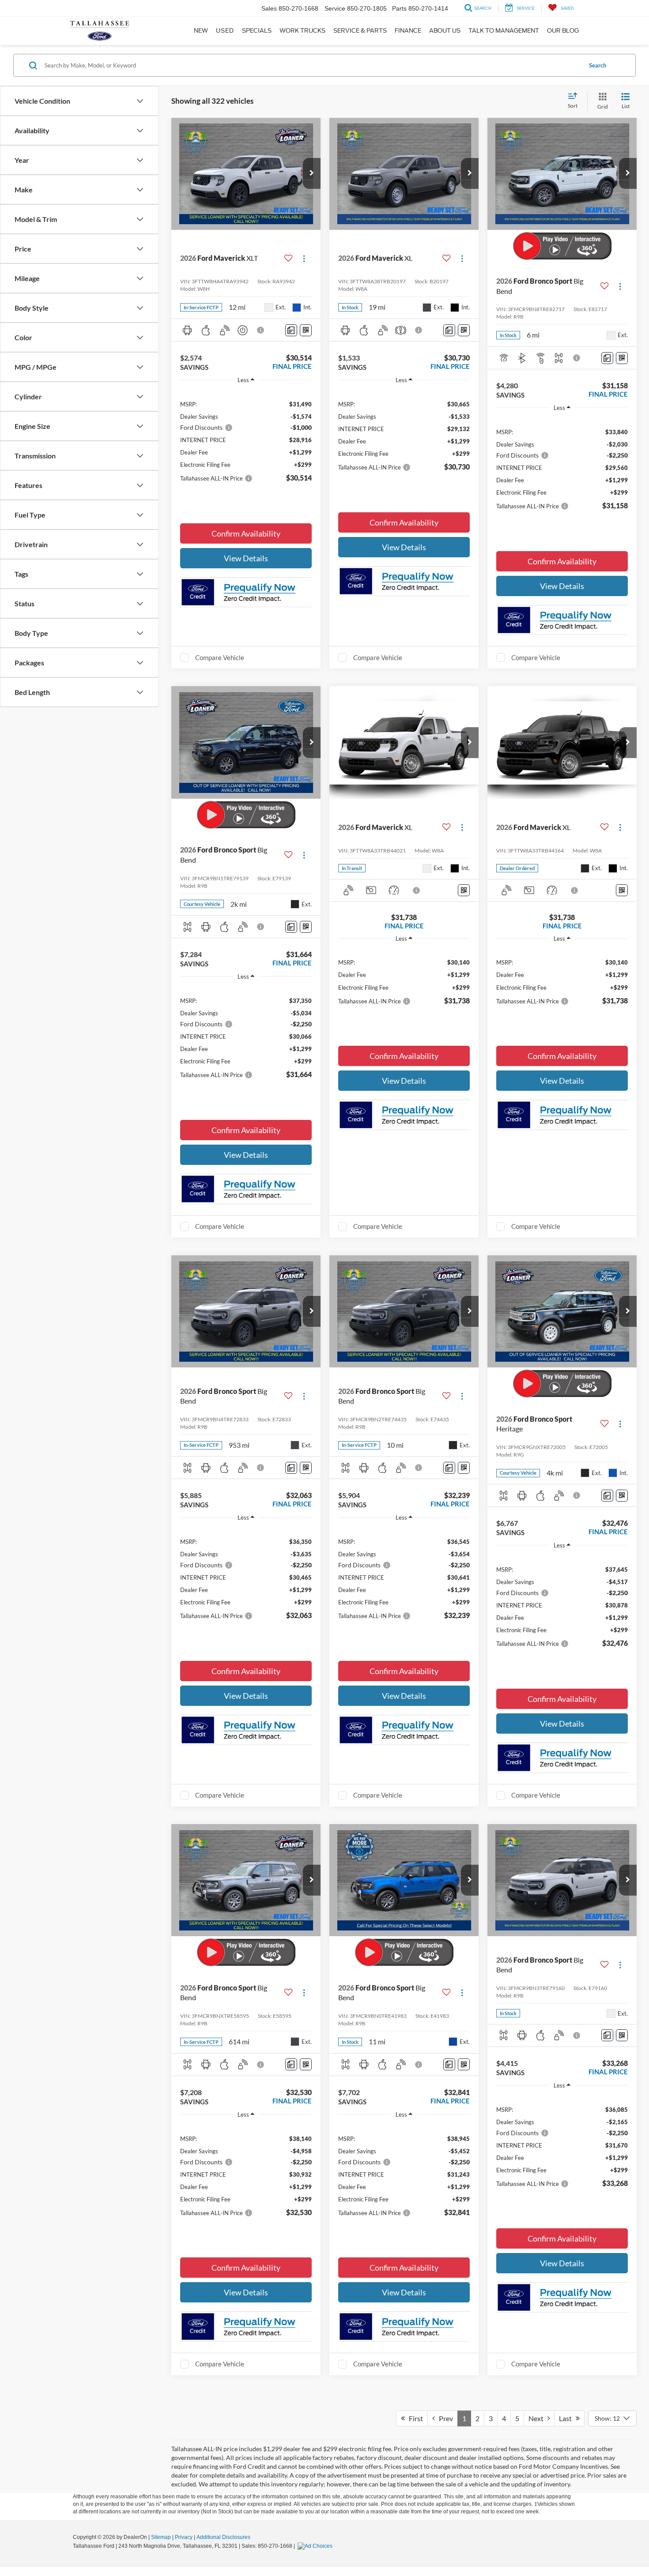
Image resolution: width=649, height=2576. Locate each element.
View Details (246, 558)
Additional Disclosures (223, 2537)
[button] (312, 173)
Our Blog (563, 31)
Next (538, 2418)
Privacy (184, 2537)
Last (567, 2418)
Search (598, 65)
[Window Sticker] (306, 330)
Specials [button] (257, 31)
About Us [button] (445, 31)
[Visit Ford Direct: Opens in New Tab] (316, 2546)
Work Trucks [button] (302, 31)
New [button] (201, 31)
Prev (444, 2418)
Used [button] (225, 31)
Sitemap (161, 2537)
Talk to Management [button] (504, 31)
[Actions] (304, 258)
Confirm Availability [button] (246, 533)
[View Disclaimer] (261, 330)
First (414, 2418)
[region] (246, 437)
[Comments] (291, 330)
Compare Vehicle (220, 657)
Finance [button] (408, 31)
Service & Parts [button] (360, 31)
